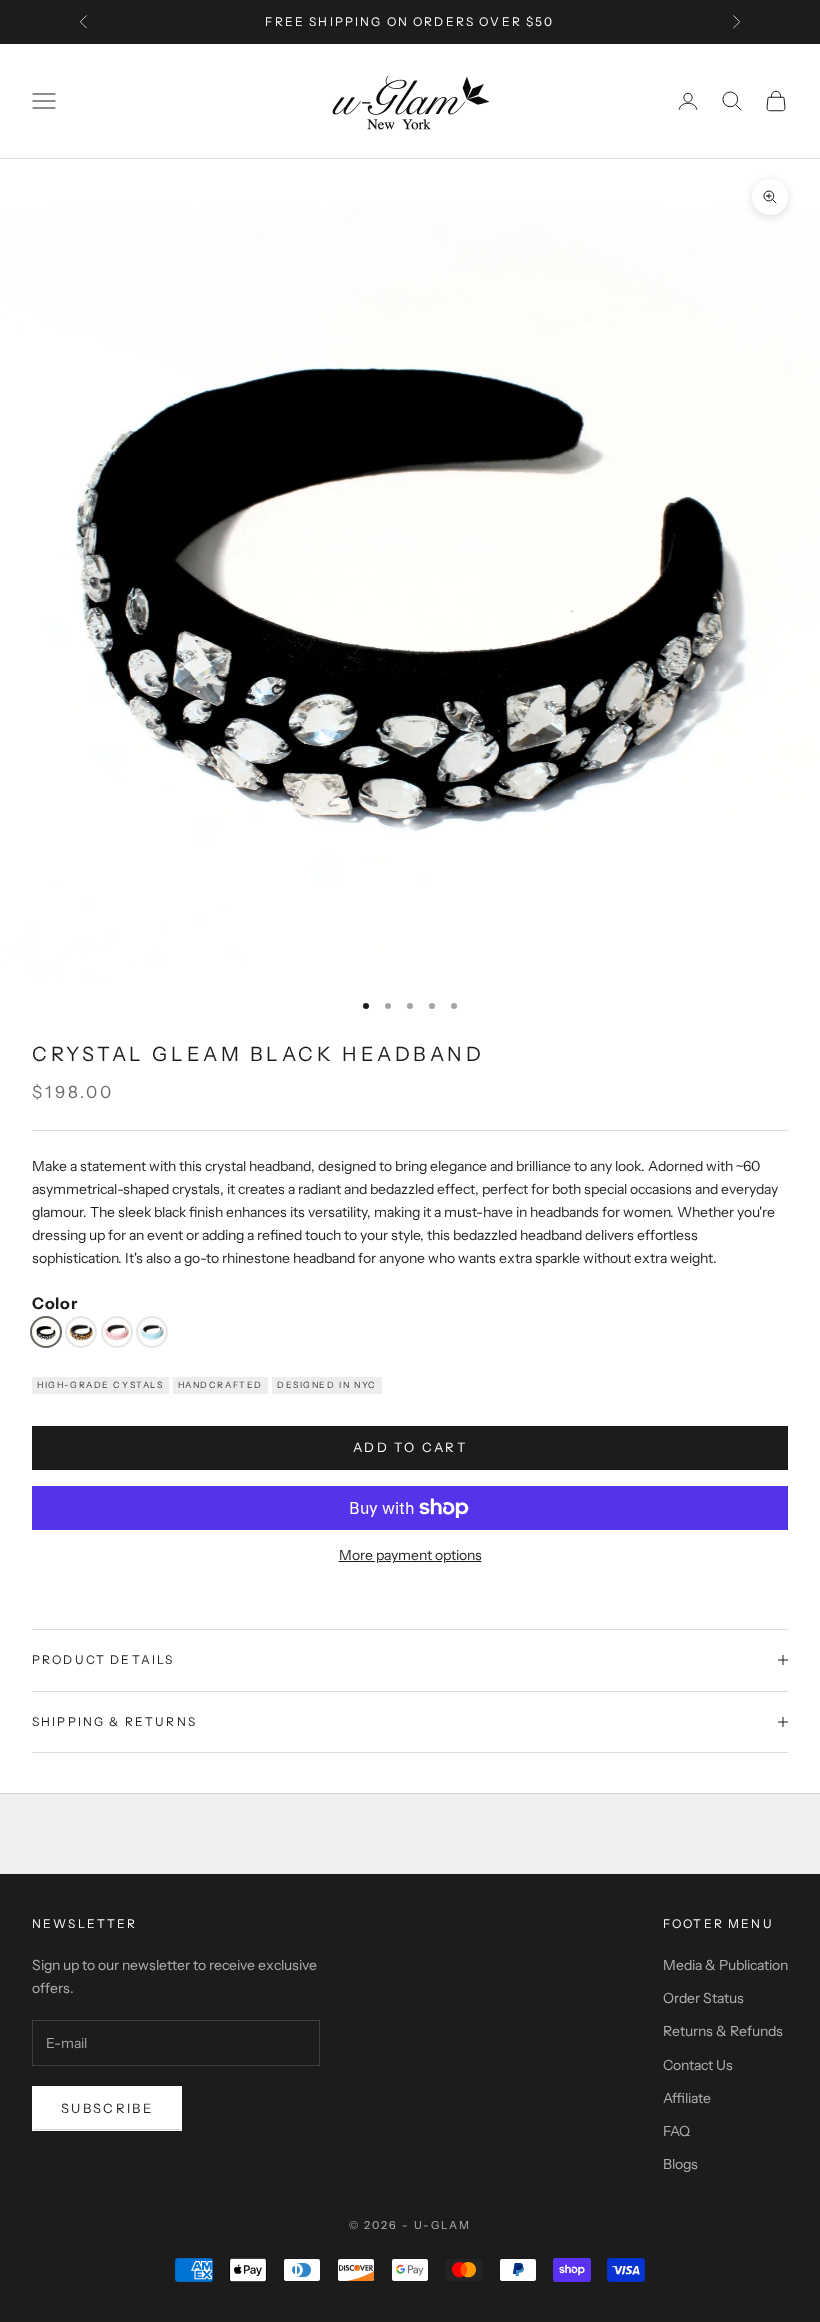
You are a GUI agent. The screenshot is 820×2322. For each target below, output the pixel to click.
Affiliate (687, 2098)
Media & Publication (725, 1965)
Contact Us (698, 2065)
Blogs (680, 2164)
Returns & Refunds (723, 2031)
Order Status (703, 1998)
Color (54, 1303)
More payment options (410, 1555)
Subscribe (107, 2108)
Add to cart (410, 1447)
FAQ (676, 2131)
